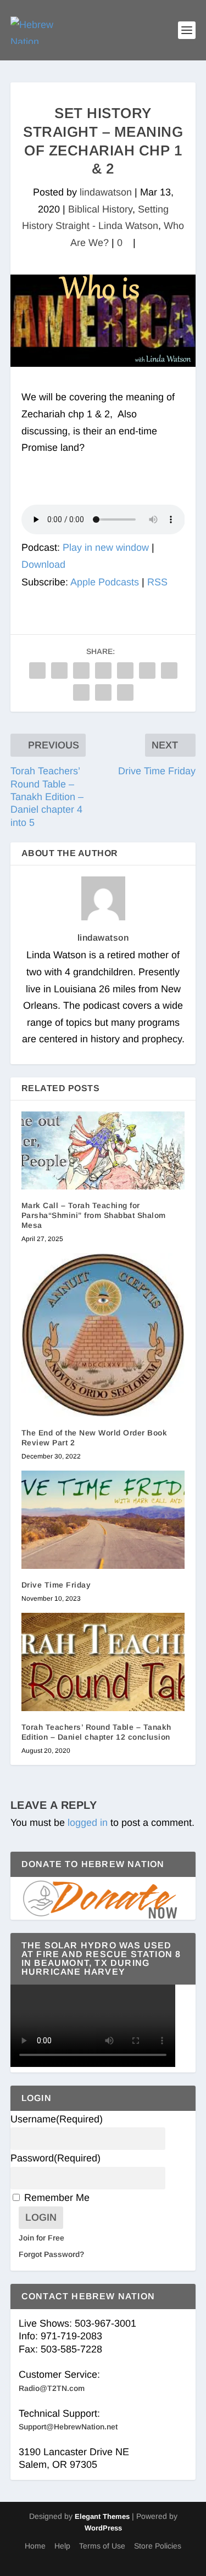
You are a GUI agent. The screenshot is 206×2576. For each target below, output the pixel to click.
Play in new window (106, 547)
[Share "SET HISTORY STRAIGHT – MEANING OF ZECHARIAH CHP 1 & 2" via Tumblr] (103, 670)
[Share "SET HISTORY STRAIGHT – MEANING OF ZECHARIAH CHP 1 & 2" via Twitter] (59, 670)
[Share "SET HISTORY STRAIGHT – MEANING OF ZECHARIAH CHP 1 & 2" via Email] (103, 692)
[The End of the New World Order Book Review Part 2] (103, 1335)
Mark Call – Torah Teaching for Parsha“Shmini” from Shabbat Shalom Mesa (94, 1215)
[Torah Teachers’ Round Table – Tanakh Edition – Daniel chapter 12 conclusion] (103, 1662)
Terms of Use (102, 2546)
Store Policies (158, 2546)
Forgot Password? (51, 2254)
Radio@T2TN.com (52, 2388)
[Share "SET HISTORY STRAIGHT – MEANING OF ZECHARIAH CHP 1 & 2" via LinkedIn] (147, 670)
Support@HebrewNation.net (68, 2427)
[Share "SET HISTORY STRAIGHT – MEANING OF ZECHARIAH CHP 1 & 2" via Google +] (81, 670)
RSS (157, 582)
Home (35, 2546)
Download (43, 565)
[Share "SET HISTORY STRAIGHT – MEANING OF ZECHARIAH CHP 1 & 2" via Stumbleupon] (81, 692)
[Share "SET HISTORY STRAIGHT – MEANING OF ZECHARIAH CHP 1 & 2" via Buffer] (169, 670)
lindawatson (106, 192)
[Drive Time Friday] (103, 1520)
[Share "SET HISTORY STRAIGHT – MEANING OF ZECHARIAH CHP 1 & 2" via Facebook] (37, 670)
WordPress (103, 2528)
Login (41, 2217)
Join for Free (41, 2238)
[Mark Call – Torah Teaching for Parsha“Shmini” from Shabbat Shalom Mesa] (103, 1150)
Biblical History (100, 209)
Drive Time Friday (56, 1585)
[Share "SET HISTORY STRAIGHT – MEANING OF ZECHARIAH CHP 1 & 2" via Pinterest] (125, 670)
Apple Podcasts (105, 582)
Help (62, 2546)
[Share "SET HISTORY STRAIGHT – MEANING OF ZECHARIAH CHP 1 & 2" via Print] (125, 692)
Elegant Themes (102, 2516)
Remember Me (57, 2198)
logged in (88, 1823)
